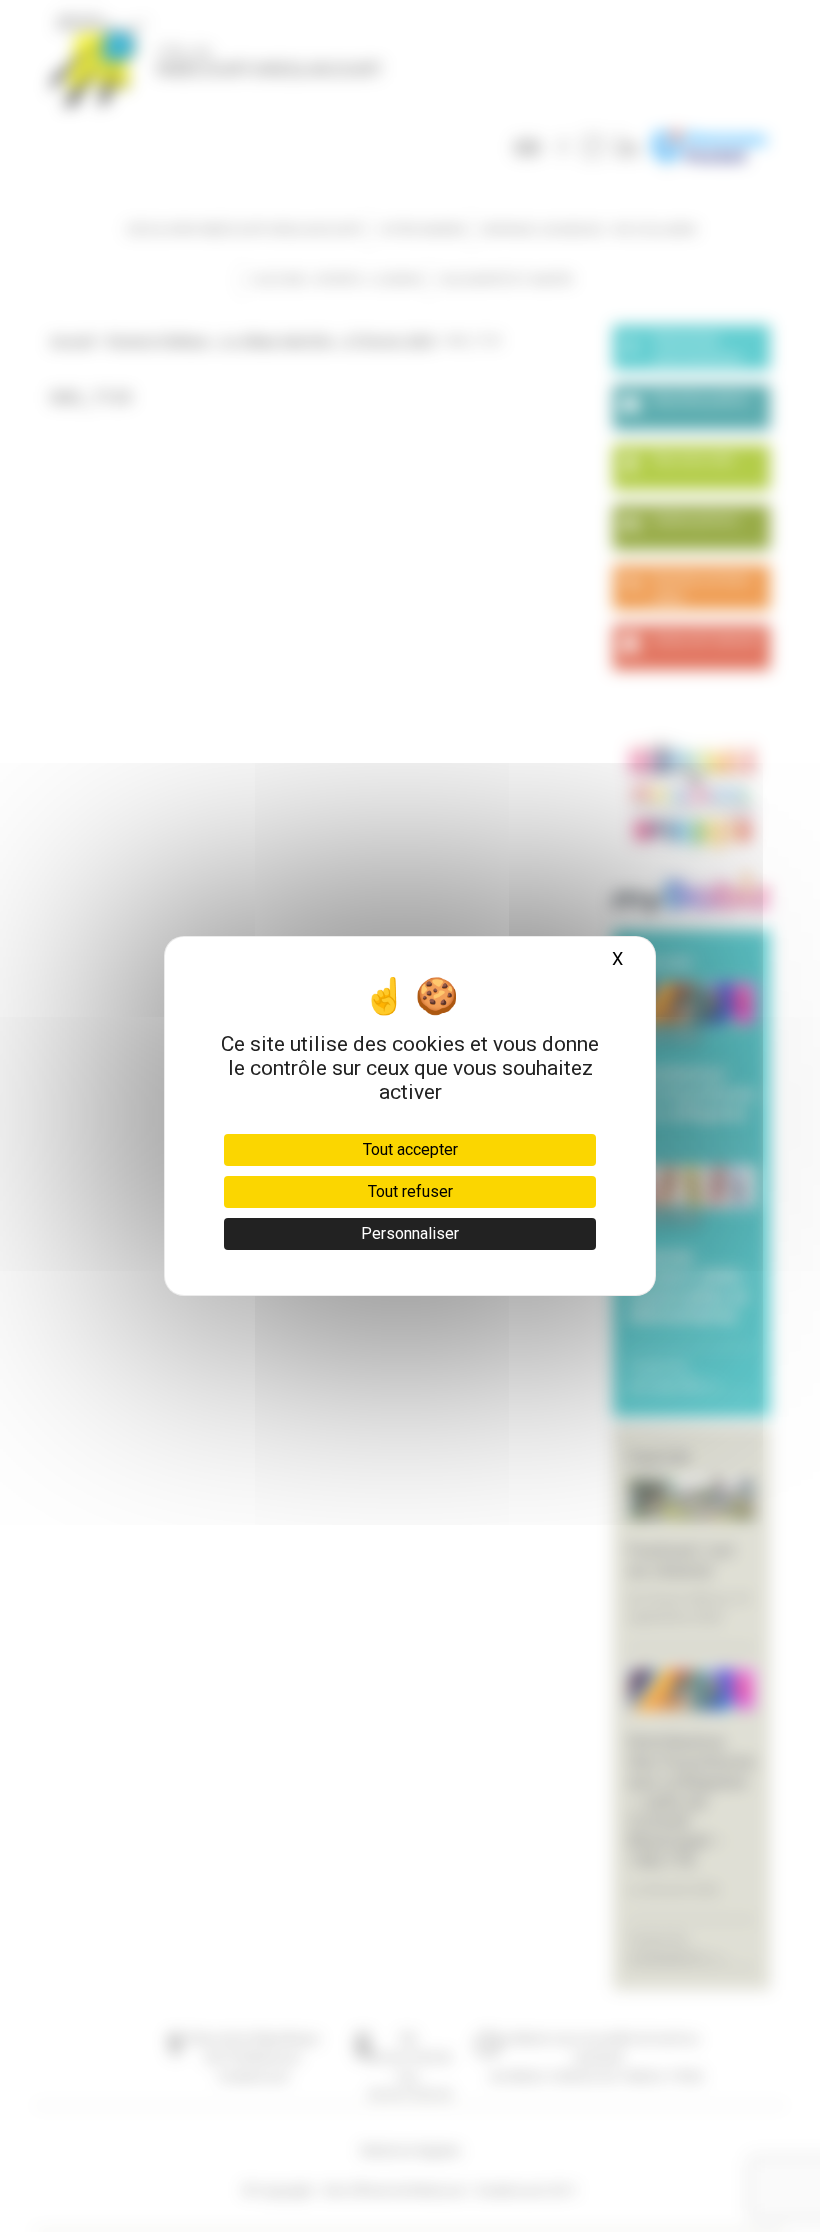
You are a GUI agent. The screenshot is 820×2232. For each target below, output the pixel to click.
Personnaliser (410, 1233)
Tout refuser (410, 1191)
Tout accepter (410, 1149)
